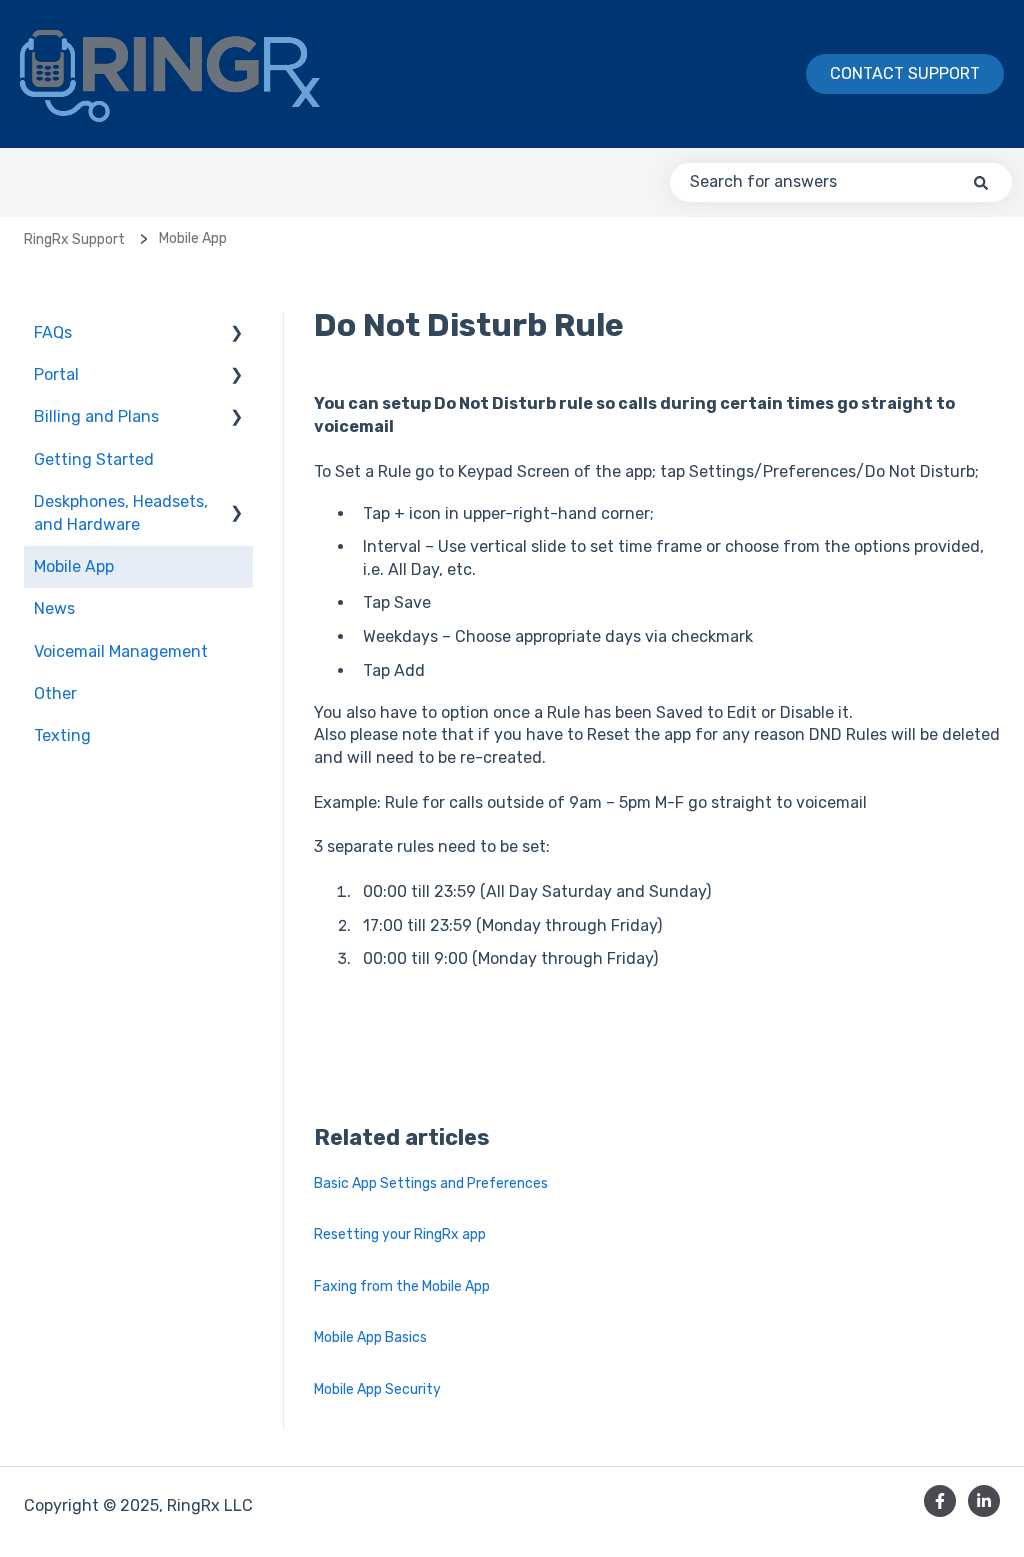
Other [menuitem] (55, 693)
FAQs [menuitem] (53, 332)
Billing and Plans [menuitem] (96, 416)
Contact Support (905, 73)
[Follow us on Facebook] (940, 1501)
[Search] (981, 182)
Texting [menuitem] (62, 735)
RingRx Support (74, 239)
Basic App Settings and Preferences (431, 1183)
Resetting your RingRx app (400, 1234)
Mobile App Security (377, 1389)
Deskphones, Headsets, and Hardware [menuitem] (121, 512)
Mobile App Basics (370, 1337)
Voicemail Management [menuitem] (121, 651)
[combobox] (841, 182)
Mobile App (193, 238)
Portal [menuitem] (56, 374)
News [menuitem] (54, 608)
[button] (237, 334)
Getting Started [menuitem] (94, 459)
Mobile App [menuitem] (74, 566)
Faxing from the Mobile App (402, 1286)
